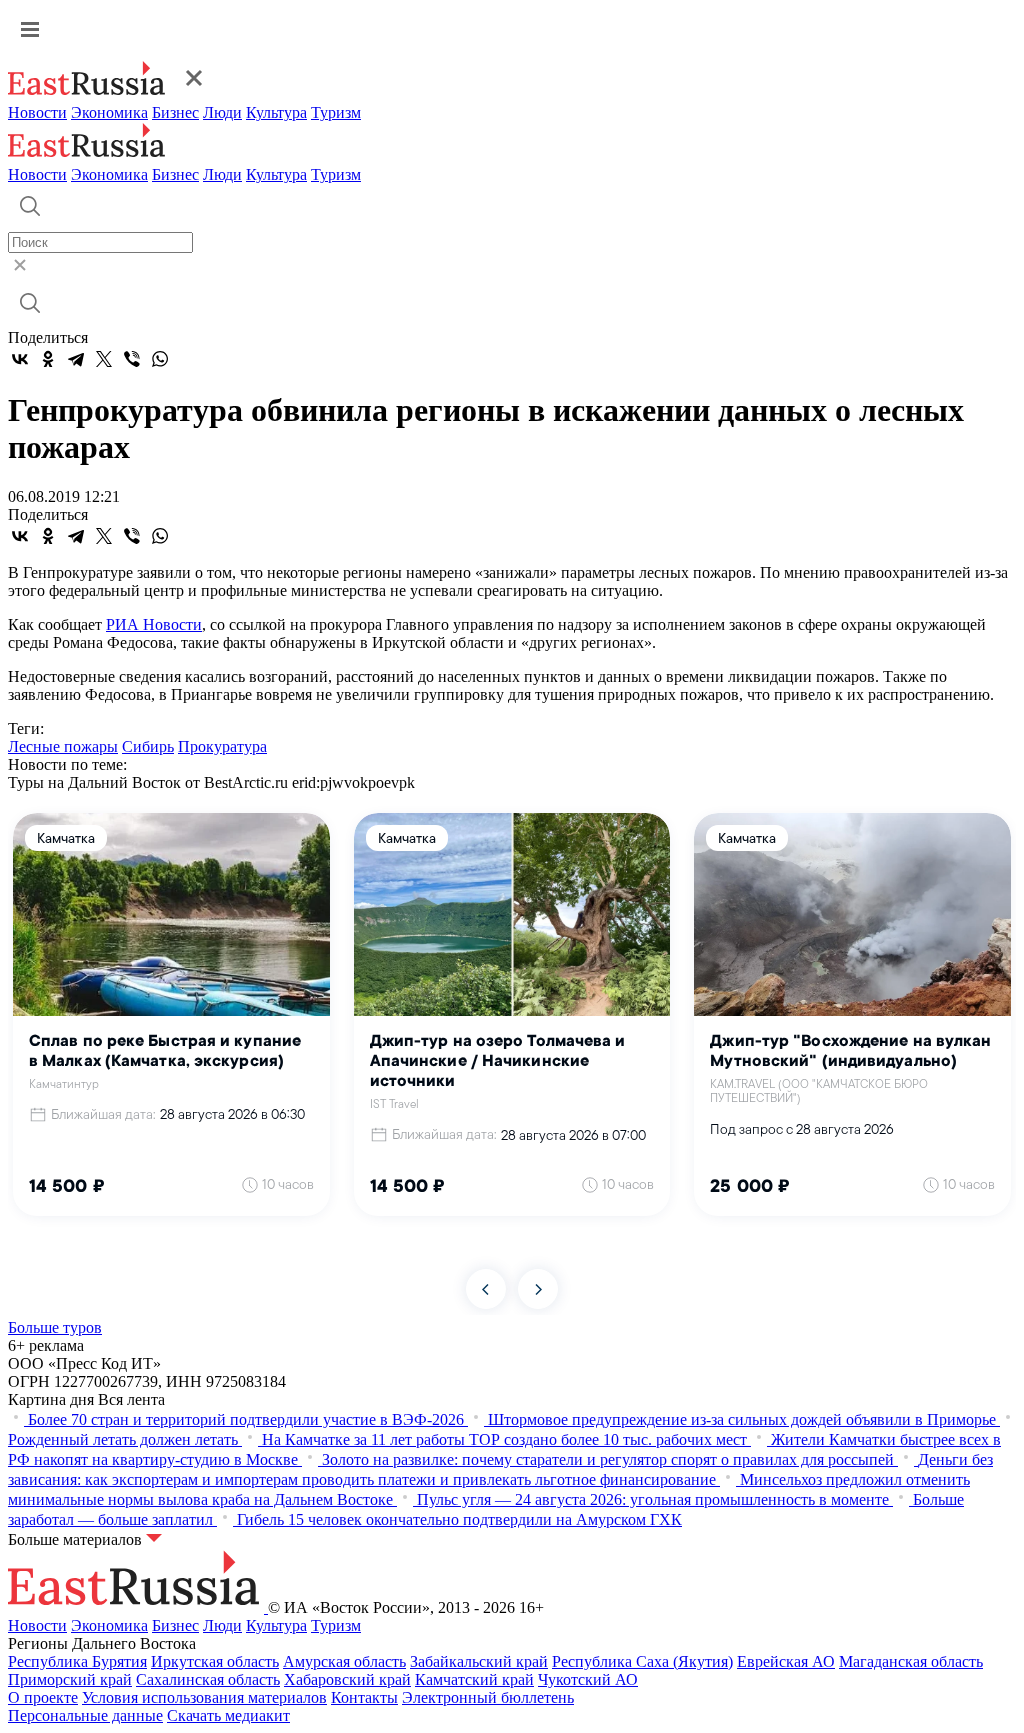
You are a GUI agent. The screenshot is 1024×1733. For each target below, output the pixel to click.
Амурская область (344, 1661)
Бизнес (175, 112)
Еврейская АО (786, 1661)
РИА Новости (154, 624)
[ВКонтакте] (20, 359)
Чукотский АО (588, 1679)
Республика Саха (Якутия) (642, 1661)
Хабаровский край (347, 1679)
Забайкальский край (479, 1661)
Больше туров (55, 1327)
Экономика (109, 112)
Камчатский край (474, 1679)
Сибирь (148, 746)
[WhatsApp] (160, 359)
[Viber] (132, 359)
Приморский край (70, 1679)
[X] (104, 359)
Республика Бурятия (77, 1661)
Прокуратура (222, 746)
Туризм (336, 112)
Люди (222, 112)
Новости (37, 112)
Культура (276, 112)
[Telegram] (76, 359)
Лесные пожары (63, 746)
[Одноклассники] (48, 359)
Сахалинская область (208, 1679)
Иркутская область (215, 1661)
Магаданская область (911, 1661)
